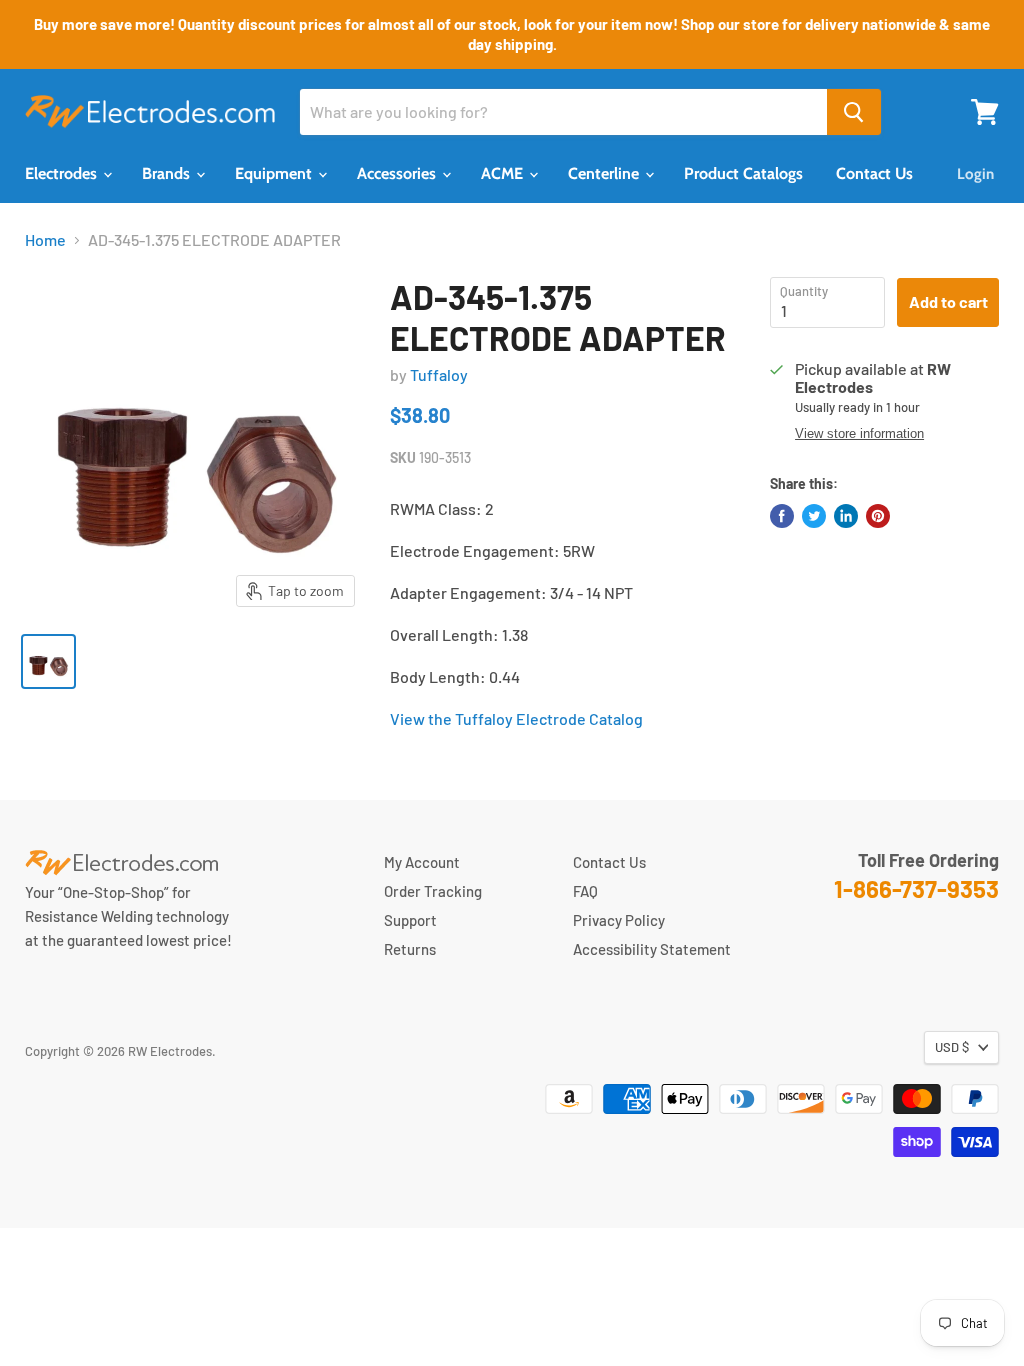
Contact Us (874, 173)
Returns (410, 949)
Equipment (275, 173)
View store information (859, 434)
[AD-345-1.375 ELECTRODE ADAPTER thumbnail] (48, 661)
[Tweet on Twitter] (814, 516)
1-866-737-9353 (916, 888)
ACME (504, 173)
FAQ (585, 891)
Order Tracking (433, 891)
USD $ (952, 1047)
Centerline (605, 173)
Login (975, 174)
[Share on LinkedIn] (846, 516)
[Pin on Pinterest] (878, 516)
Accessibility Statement (652, 949)
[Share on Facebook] (782, 516)
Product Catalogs (743, 173)
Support (410, 920)
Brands (168, 173)
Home (45, 240)
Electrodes (63, 173)
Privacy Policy (619, 920)
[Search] (854, 112)
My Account (422, 862)
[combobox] (563, 112)
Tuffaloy (439, 374)
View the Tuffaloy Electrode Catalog (516, 718)
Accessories (398, 173)
